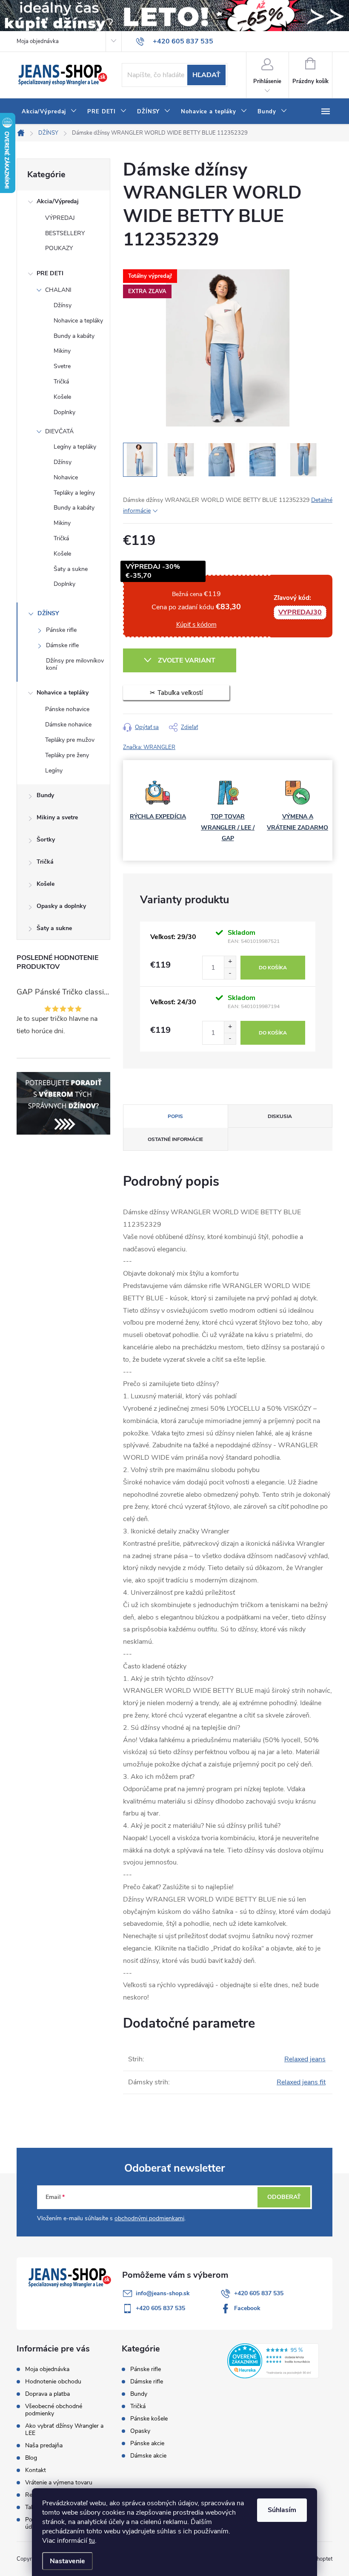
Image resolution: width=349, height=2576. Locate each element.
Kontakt (36, 2470)
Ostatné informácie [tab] (175, 1139)
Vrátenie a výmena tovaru (59, 2482)
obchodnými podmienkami (149, 2218)
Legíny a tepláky (75, 447)
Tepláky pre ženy (67, 755)
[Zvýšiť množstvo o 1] (230, 962)
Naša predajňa (44, 2445)
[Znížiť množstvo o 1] (230, 973)
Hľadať (206, 75)
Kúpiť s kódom (196, 625)
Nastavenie (67, 2561)
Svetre (62, 366)
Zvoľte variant (187, 660)
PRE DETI (50, 273)
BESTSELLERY (65, 233)
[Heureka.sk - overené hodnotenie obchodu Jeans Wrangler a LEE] (273, 2360)
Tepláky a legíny (74, 493)
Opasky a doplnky (61, 906)
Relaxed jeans (305, 2059)
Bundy (45, 795)
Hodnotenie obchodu (53, 2382)
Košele (62, 397)
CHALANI (58, 290)
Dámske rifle (62, 645)
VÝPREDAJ (60, 218)
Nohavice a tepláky (78, 321)
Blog (31, 2458)
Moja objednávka (38, 41)
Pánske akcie (147, 2443)
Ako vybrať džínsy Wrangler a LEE (64, 2429)
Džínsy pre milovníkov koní (75, 664)
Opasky (140, 2431)
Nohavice (66, 477)
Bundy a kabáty (74, 336)
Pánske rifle (61, 630)
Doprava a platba (47, 2394)
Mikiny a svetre (57, 817)
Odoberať (284, 2197)
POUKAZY (59, 248)
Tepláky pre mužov (70, 740)
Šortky (46, 840)
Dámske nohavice (68, 725)
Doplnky (64, 412)
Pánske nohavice (67, 709)
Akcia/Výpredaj (58, 201)
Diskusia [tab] (280, 1116)
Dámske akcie (148, 2456)
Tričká (61, 382)
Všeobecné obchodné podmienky (54, 2410)
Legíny (54, 771)
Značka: (149, 747)
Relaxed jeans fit (301, 2082)
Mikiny (62, 351)
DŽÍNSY (48, 613)
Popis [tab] (175, 1116)
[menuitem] (49, 112)
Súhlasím (282, 2510)
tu (92, 2541)
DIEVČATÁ (59, 431)
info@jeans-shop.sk (163, 2293)
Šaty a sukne (71, 569)
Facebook (247, 2308)
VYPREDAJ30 (300, 612)
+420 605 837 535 (259, 2293)
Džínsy (63, 305)
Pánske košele (149, 2419)
